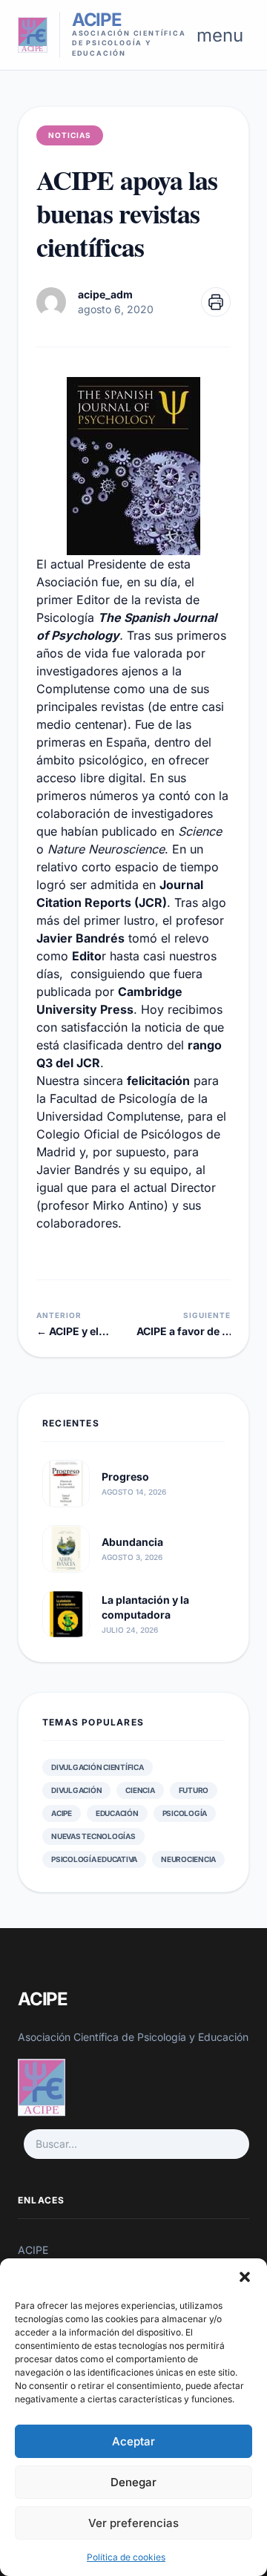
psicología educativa (94, 1859)
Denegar (133, 2482)
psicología (185, 1813)
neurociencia (188, 1859)
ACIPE (62, 1813)
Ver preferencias (133, 2523)
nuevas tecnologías (93, 1836)
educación (117, 1813)
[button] (245, 2277)
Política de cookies (126, 2557)
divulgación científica (98, 1767)
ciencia (140, 1790)
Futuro (194, 1790)
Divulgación (76, 1790)
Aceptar (133, 2441)
